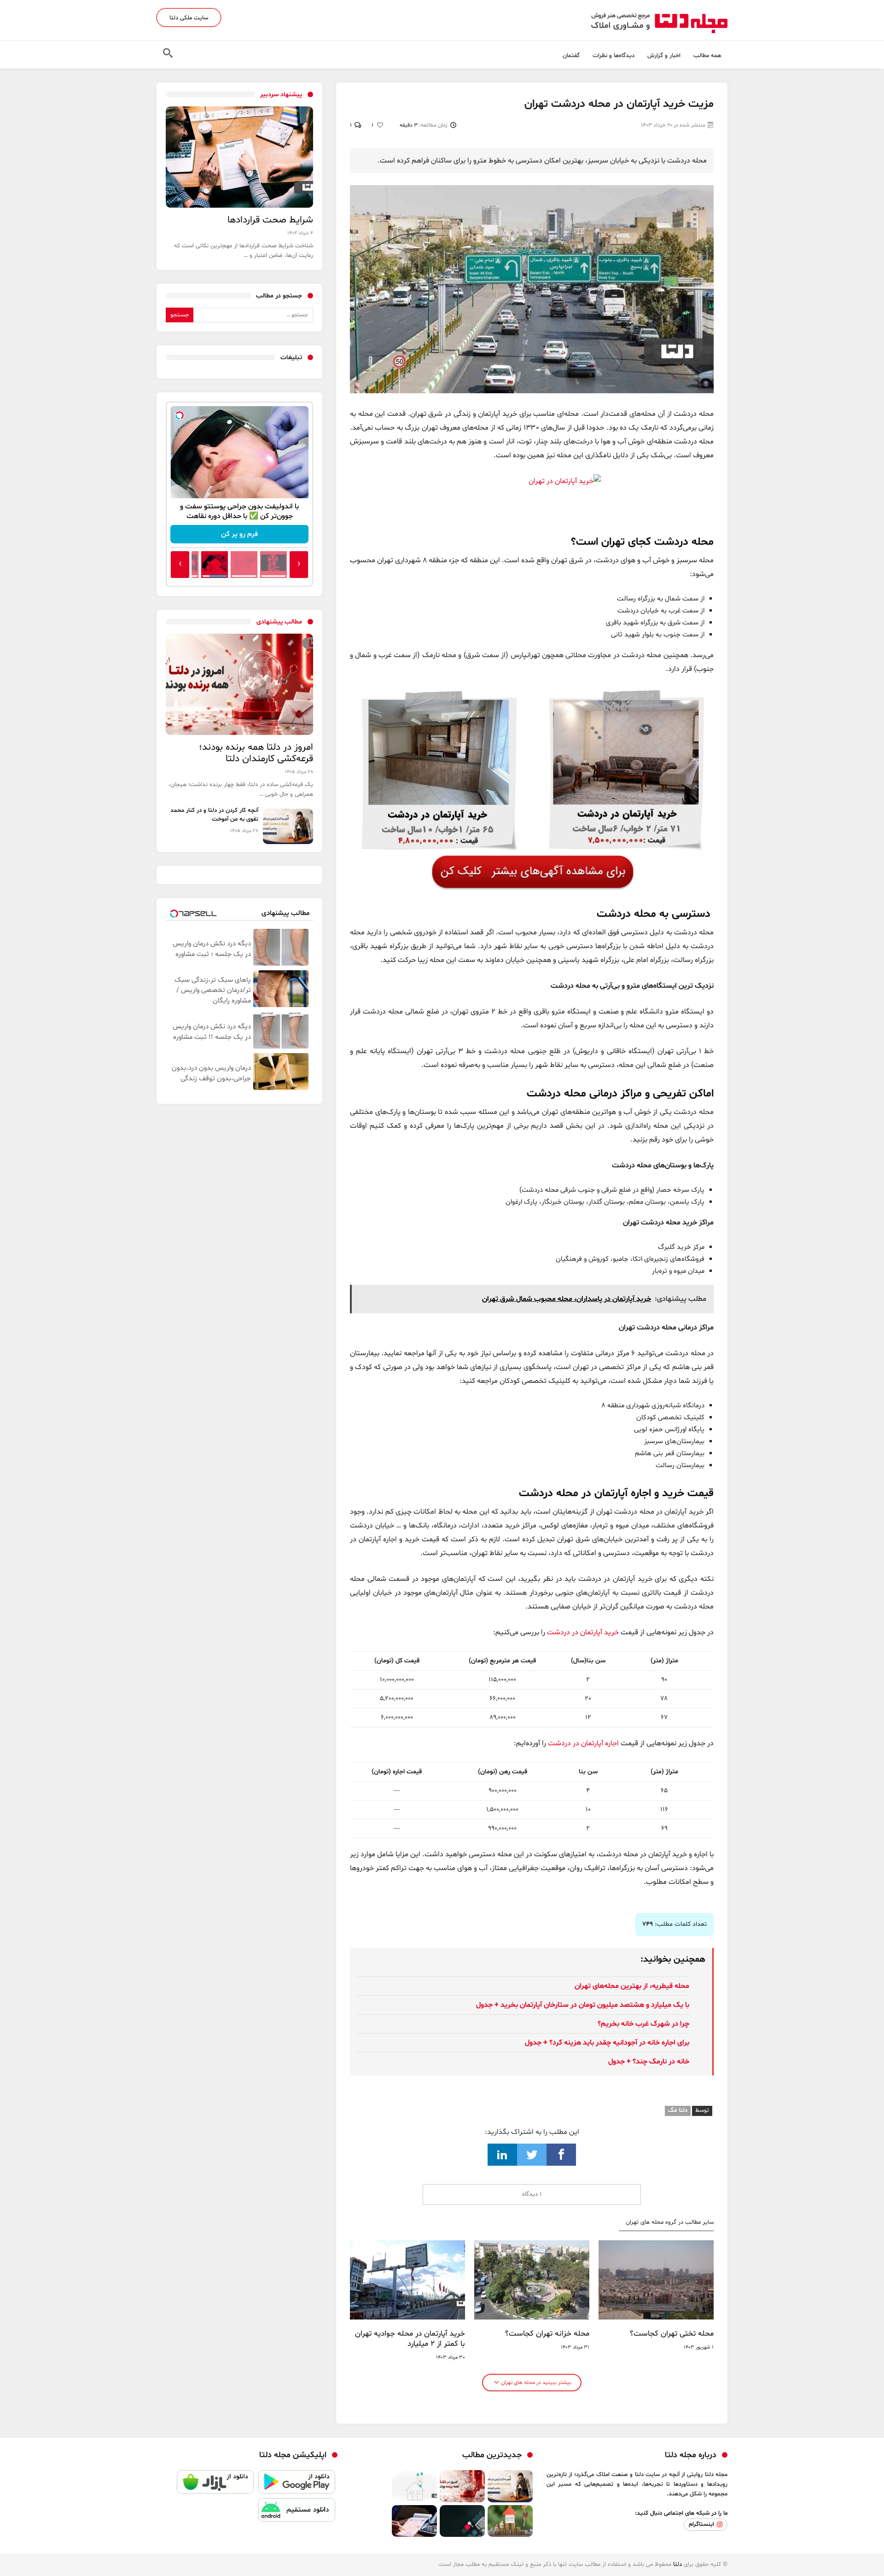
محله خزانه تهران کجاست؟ (547, 2334)
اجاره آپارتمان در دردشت (583, 1743)
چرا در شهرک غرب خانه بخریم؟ (643, 2024)
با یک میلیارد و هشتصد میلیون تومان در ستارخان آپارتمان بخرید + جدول (583, 2005)
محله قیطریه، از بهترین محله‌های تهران (632, 1986)
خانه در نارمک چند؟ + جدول (649, 2062)
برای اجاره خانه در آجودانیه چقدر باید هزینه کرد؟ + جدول (607, 2043)
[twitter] (532, 2155)
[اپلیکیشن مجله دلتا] (297, 2484)
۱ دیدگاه (532, 2194)
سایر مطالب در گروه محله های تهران (670, 2223)
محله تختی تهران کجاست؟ (672, 2334)
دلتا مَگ (678, 2110)
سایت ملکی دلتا (189, 18)
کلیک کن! (240, 534)
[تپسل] (180, 415)
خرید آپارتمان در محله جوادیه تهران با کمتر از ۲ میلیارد (410, 2339)
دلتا (678, 2564)
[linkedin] (502, 2155)
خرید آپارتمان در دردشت (583, 1632)
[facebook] (561, 2155)
